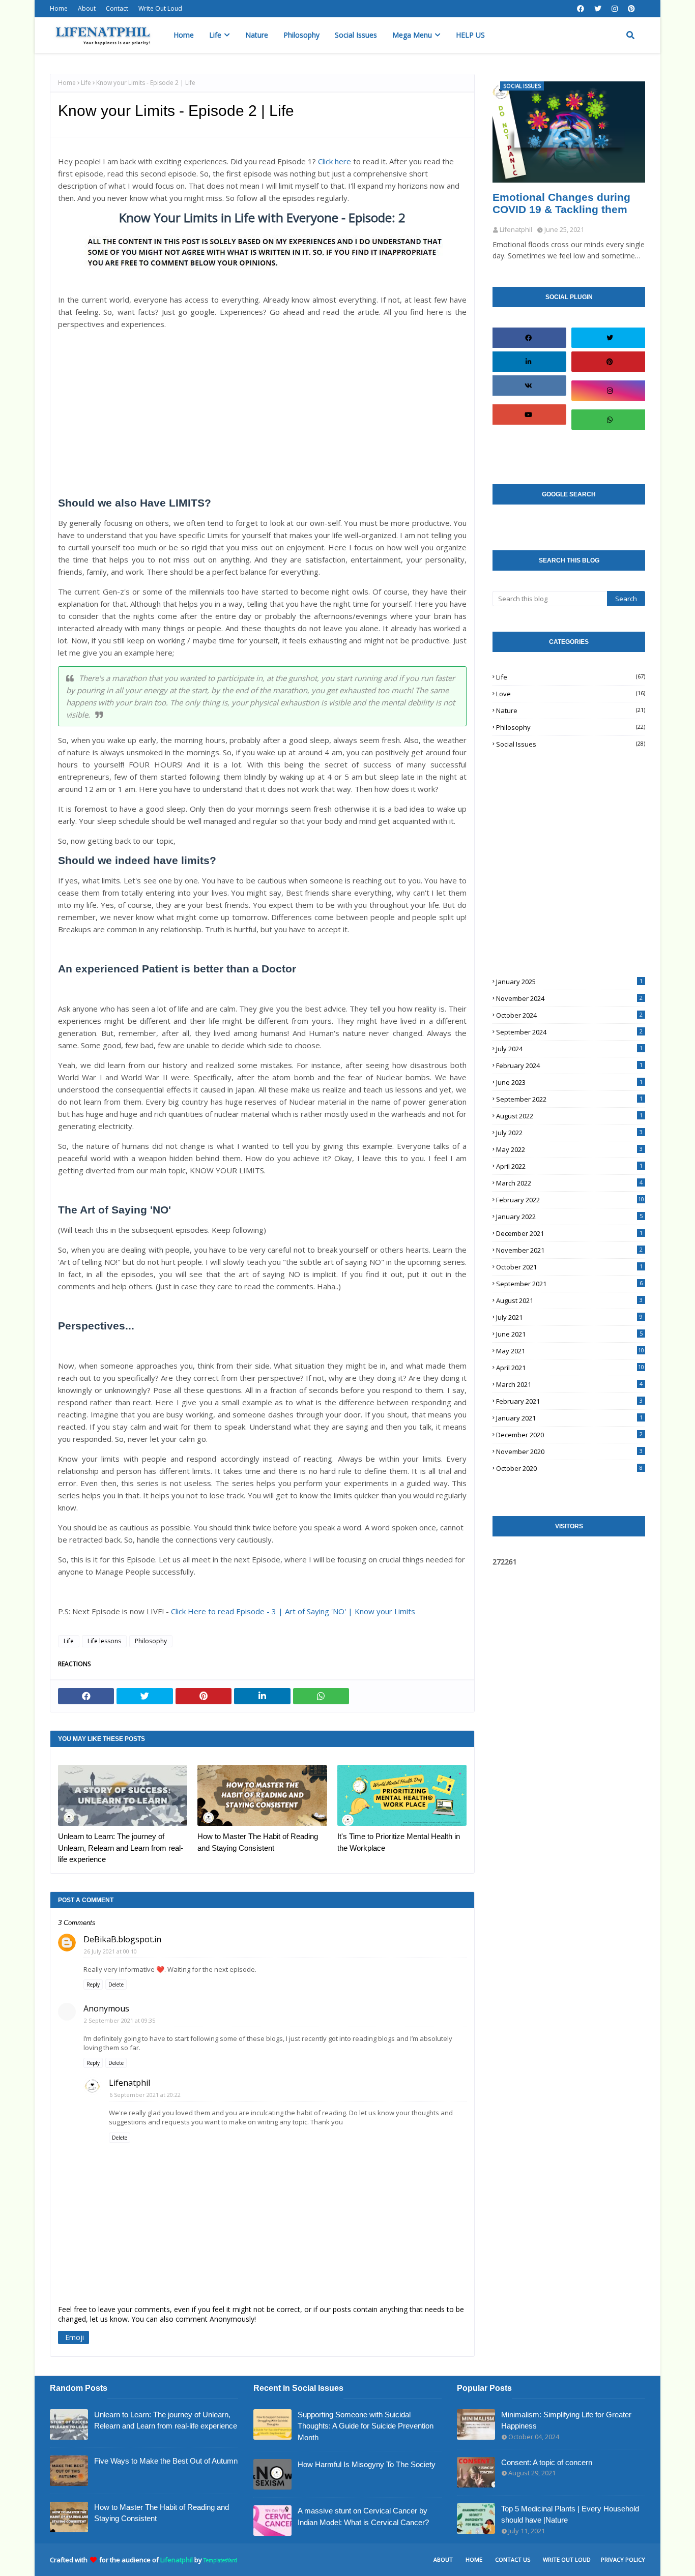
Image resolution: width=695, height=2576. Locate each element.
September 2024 (569, 1032)
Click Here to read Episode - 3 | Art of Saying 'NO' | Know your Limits (293, 1611)
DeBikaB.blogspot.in (122, 1939)
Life (86, 83)
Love (571, 694)
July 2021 (569, 1317)
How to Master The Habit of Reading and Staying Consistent (258, 1842)
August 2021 (569, 1300)
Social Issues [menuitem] (356, 35)
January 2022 (569, 1217)
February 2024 (569, 1065)
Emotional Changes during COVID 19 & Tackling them (561, 203)
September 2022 (569, 1099)
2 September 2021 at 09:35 (120, 2020)
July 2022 (569, 1133)
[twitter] (598, 9)
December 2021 (569, 1233)
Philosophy (151, 1641)
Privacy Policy (623, 2559)
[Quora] (610, 449)
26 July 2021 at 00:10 (110, 1951)
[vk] (528, 386)
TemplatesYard (220, 2560)
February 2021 (569, 1401)
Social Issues (571, 744)
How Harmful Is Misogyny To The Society (367, 2464)
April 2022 (569, 1166)
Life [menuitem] (215, 35)
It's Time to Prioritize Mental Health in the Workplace (399, 1842)
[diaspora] (528, 443)
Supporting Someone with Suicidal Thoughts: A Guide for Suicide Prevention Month (366, 2426)
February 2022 (570, 1200)
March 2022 (569, 1183)
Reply (93, 1985)
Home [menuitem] (184, 35)
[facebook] (581, 9)
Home (59, 8)
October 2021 (569, 1267)
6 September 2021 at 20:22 (145, 2095)
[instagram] (615, 9)
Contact (117, 8)
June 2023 (569, 1082)
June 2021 (569, 1334)
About (87, 8)
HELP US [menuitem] (470, 35)
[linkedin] (528, 362)
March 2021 (569, 1384)
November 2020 (569, 1452)
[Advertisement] (262, 413)
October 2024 (569, 1015)
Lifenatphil (129, 2083)
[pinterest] (631, 9)
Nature (571, 710)
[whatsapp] (610, 420)
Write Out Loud (160, 8)
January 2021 (569, 1418)
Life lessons (104, 1641)
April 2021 (570, 1368)
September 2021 (569, 1284)
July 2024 (569, 1049)
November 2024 (569, 998)
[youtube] (528, 414)
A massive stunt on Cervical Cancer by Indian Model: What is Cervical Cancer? (363, 2516)
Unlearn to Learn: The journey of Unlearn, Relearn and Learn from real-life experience (121, 1848)
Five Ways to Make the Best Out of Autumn (166, 2461)
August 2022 (569, 1116)
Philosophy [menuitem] (301, 35)
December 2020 (569, 1435)
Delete (116, 1985)
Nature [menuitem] (257, 35)
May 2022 (569, 1149)
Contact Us (513, 2559)
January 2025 (569, 982)
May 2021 (570, 1351)
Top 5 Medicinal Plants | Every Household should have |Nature (570, 2514)
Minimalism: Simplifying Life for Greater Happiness (566, 2420)
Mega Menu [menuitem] (412, 35)
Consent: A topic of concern (547, 2462)
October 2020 (569, 1468)
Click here (335, 161)
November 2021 (569, 1250)
